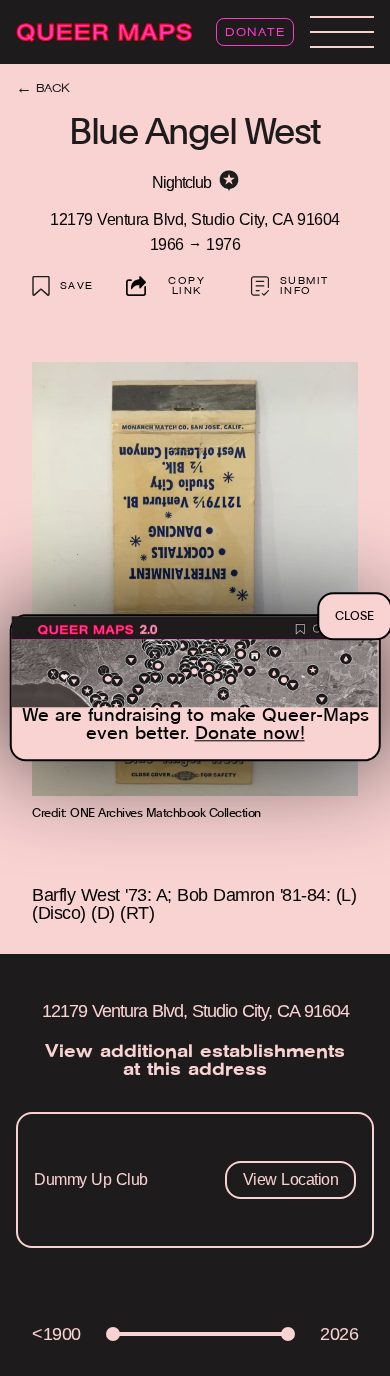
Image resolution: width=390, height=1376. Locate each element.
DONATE (255, 33)
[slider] (113, 1334)
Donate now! (250, 735)
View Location (291, 1179)
